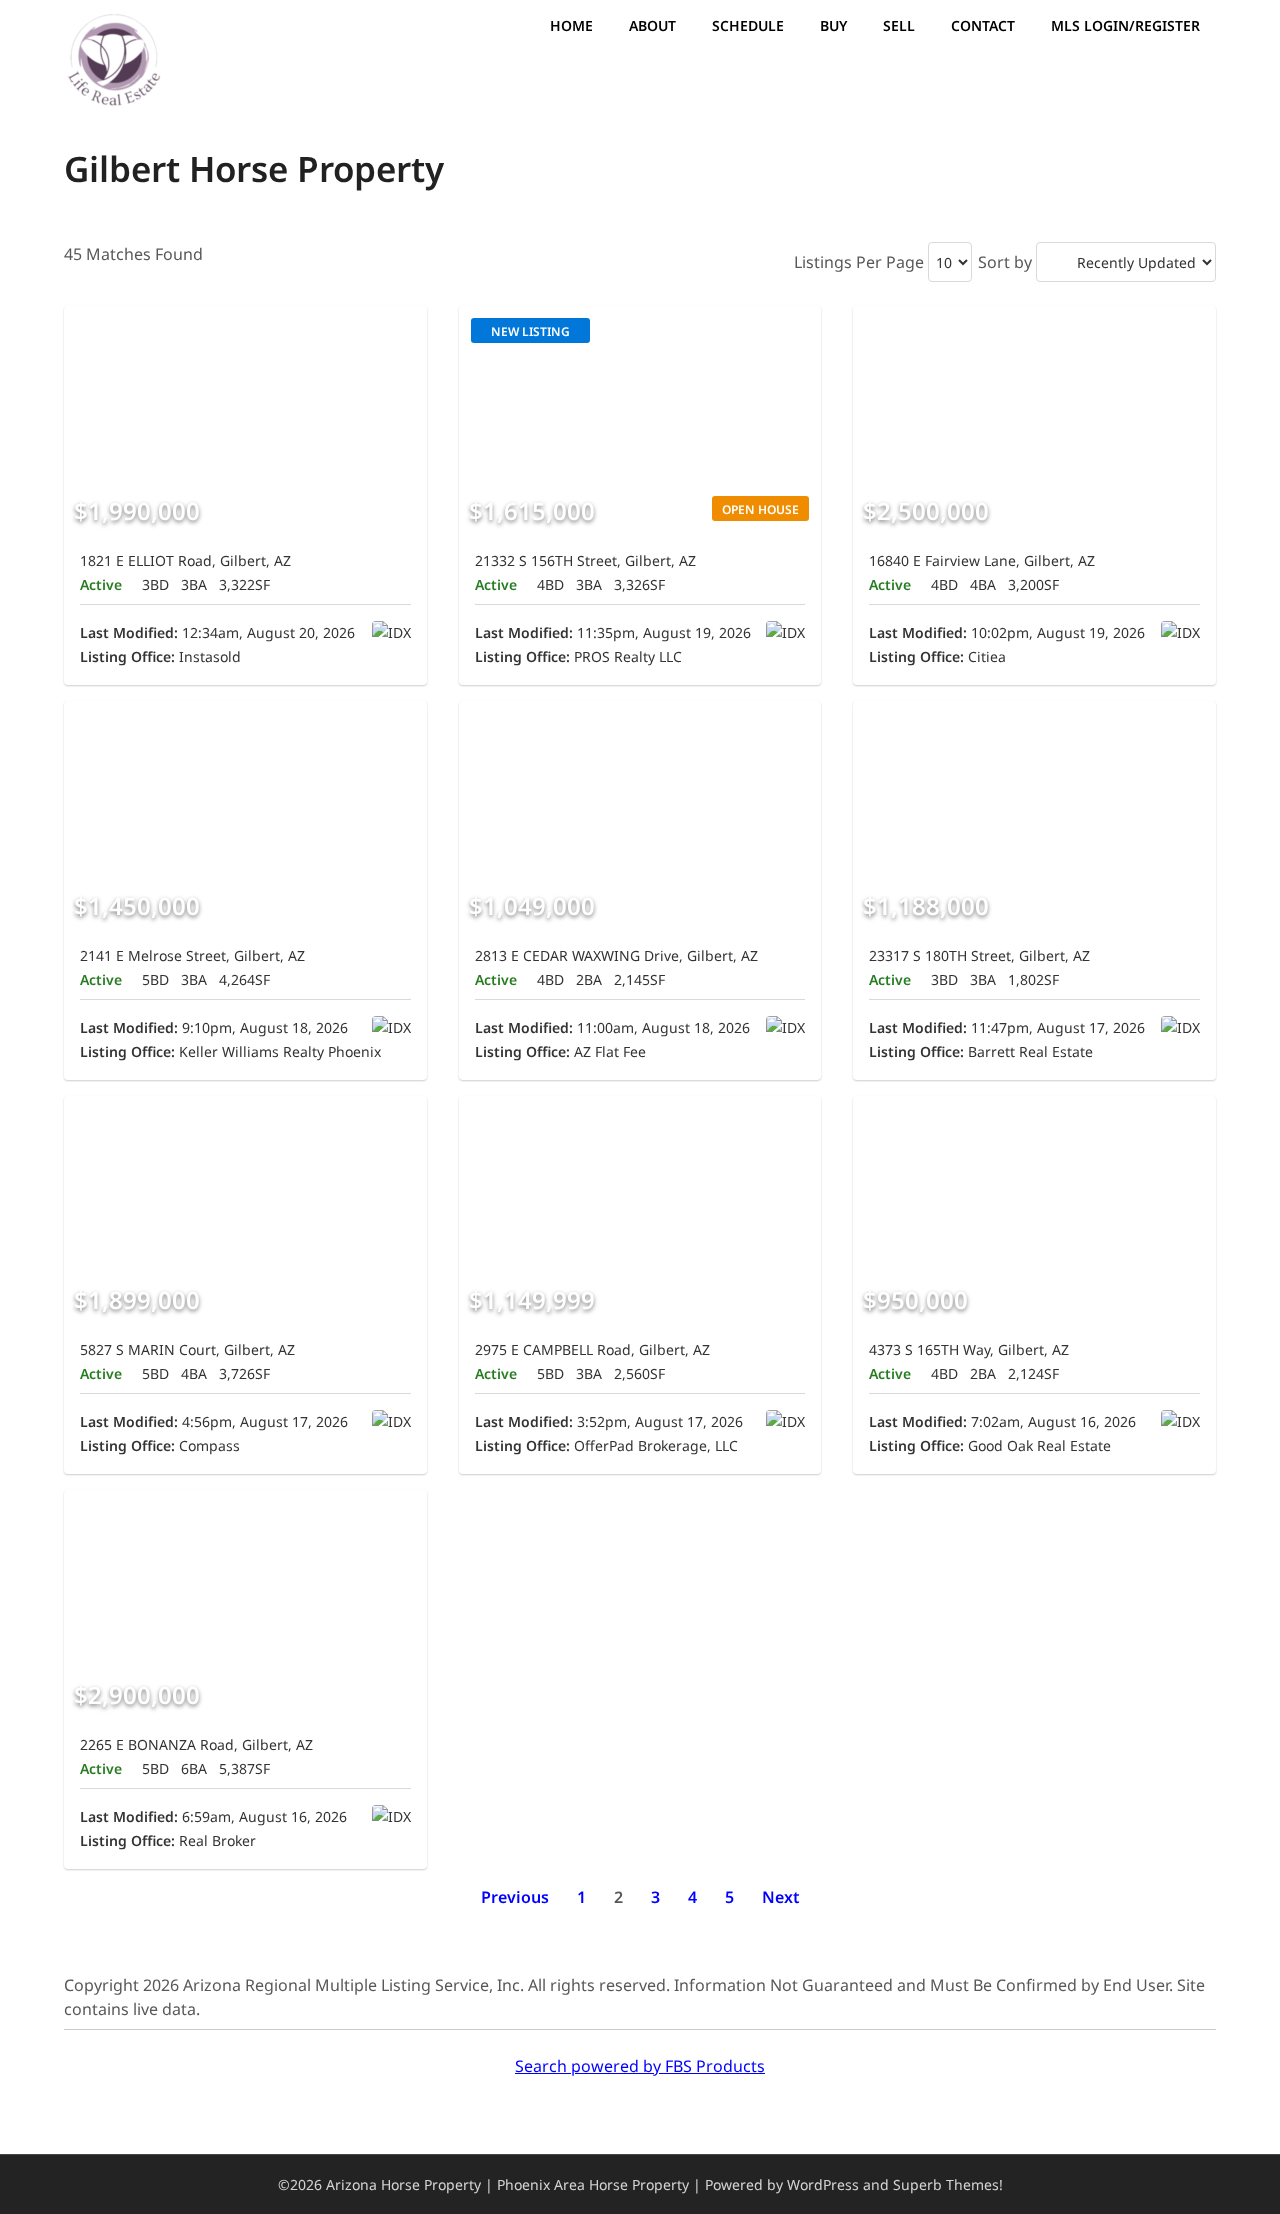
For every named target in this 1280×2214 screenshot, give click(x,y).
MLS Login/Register (1125, 25)
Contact (983, 25)
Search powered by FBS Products (640, 2066)
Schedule (748, 25)
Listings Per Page (859, 262)
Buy (833, 25)
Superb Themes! (948, 2184)
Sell (899, 25)
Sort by (1005, 262)
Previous (515, 1897)
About (652, 25)
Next (781, 1897)
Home (571, 25)
